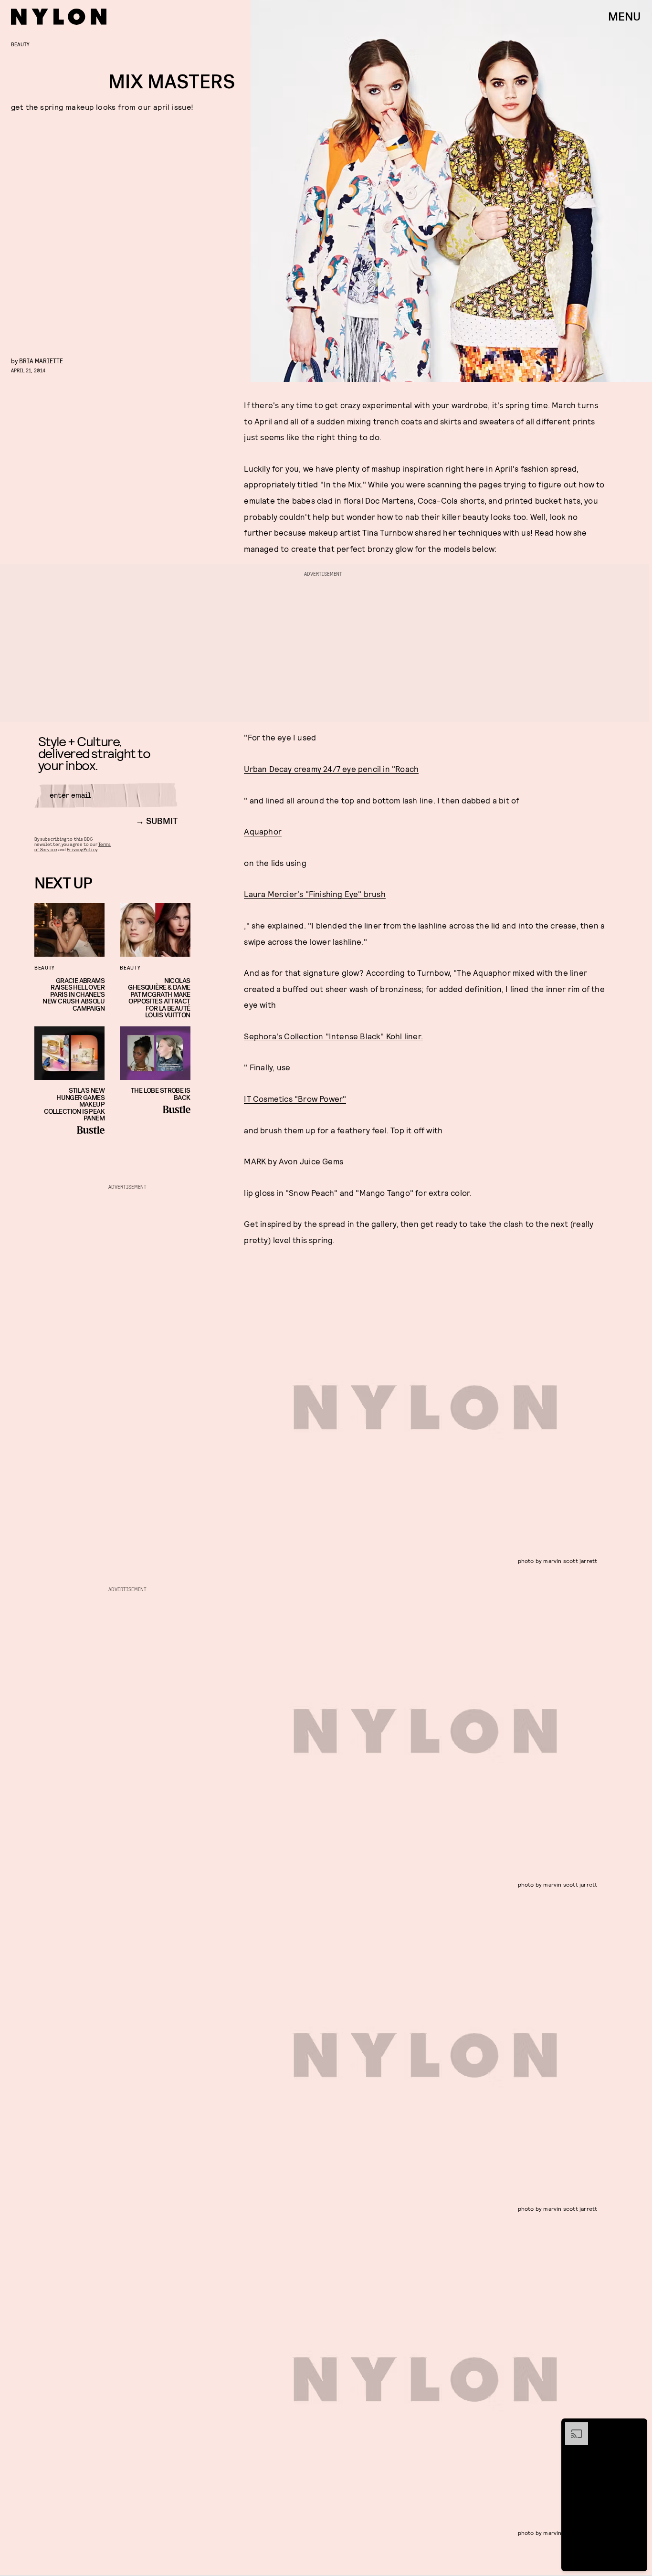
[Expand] (572, 2427)
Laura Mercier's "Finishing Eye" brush (315, 894)
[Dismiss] (637, 2427)
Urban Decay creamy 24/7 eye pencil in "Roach (331, 769)
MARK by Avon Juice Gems (294, 1161)
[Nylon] (59, 17)
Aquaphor (263, 831)
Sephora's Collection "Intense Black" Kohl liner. (333, 1036)
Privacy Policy (82, 849)
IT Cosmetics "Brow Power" (295, 1098)
